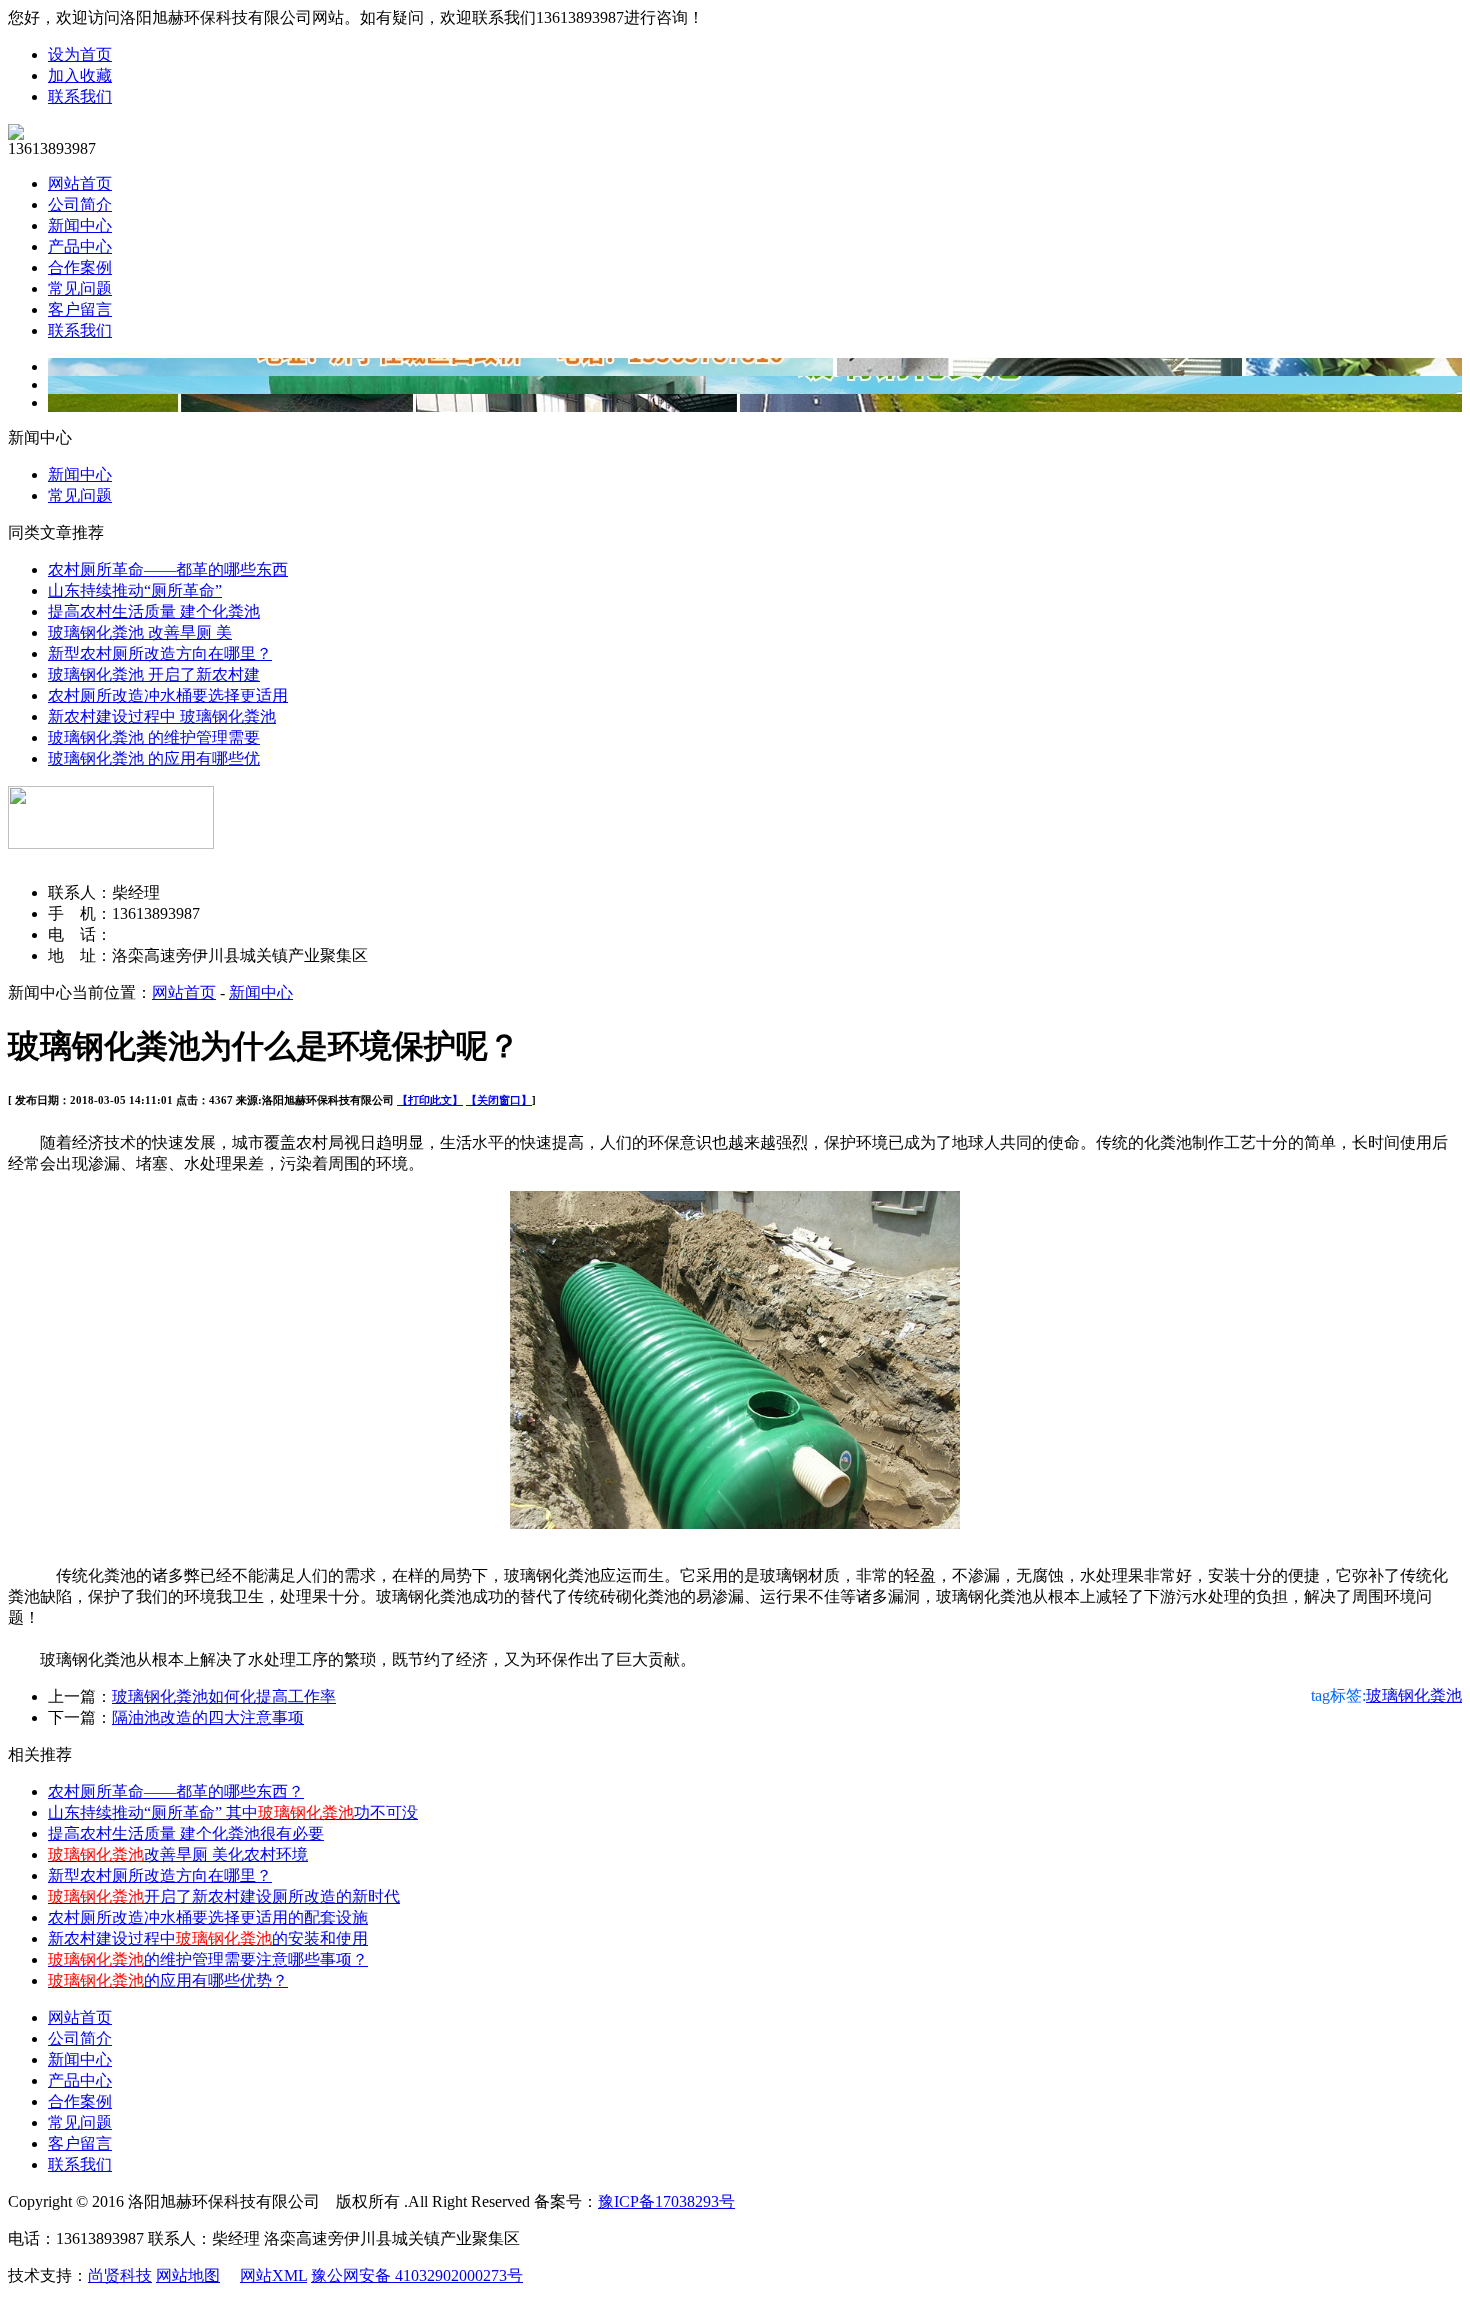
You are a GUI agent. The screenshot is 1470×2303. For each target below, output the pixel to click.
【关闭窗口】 (499, 1100)
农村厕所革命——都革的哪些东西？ (176, 1791)
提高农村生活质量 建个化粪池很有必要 (186, 1833)
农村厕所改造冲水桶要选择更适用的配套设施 (208, 1917)
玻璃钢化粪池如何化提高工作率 (224, 1696)
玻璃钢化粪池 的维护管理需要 (154, 737)
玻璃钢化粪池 (1414, 1695)
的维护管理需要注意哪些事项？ (208, 1959)
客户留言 (80, 309)
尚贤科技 (120, 2275)
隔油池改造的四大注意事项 (208, 1717)
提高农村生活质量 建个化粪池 (154, 611)
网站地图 (188, 2275)
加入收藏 (80, 75)
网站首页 (80, 183)
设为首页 (80, 54)
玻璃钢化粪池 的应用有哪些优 (154, 758)
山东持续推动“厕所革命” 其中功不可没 (233, 1812)
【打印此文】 (430, 1100)
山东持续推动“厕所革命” (135, 590)
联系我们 (80, 96)
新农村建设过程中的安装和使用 (208, 1938)
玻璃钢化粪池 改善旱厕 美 (140, 632)
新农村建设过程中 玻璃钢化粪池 (162, 716)
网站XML (273, 2275)
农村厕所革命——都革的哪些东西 (168, 569)
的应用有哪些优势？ (168, 1980)
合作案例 (80, 267)
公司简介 (80, 204)
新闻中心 (80, 225)
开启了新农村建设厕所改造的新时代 (224, 1896)
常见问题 (80, 288)
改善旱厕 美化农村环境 (178, 1854)
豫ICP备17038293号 (666, 2201)
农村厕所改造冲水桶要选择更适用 (168, 695)
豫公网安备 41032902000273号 (417, 2275)
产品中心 (80, 246)
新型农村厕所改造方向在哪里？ (160, 653)
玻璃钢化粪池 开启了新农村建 (154, 674)
